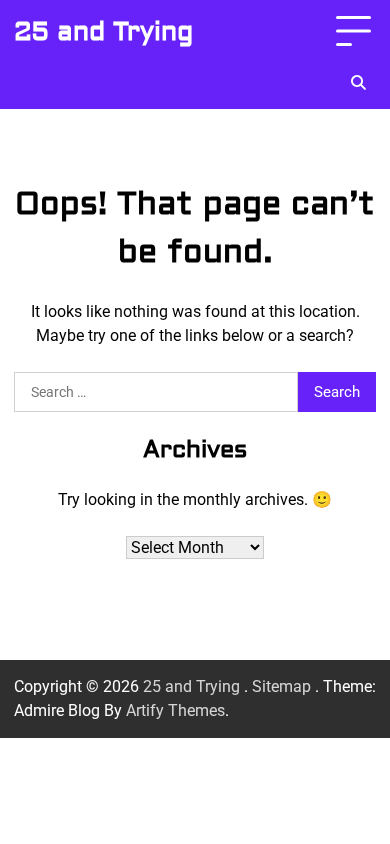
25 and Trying (103, 32)
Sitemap (281, 686)
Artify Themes (175, 710)
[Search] (358, 83)
